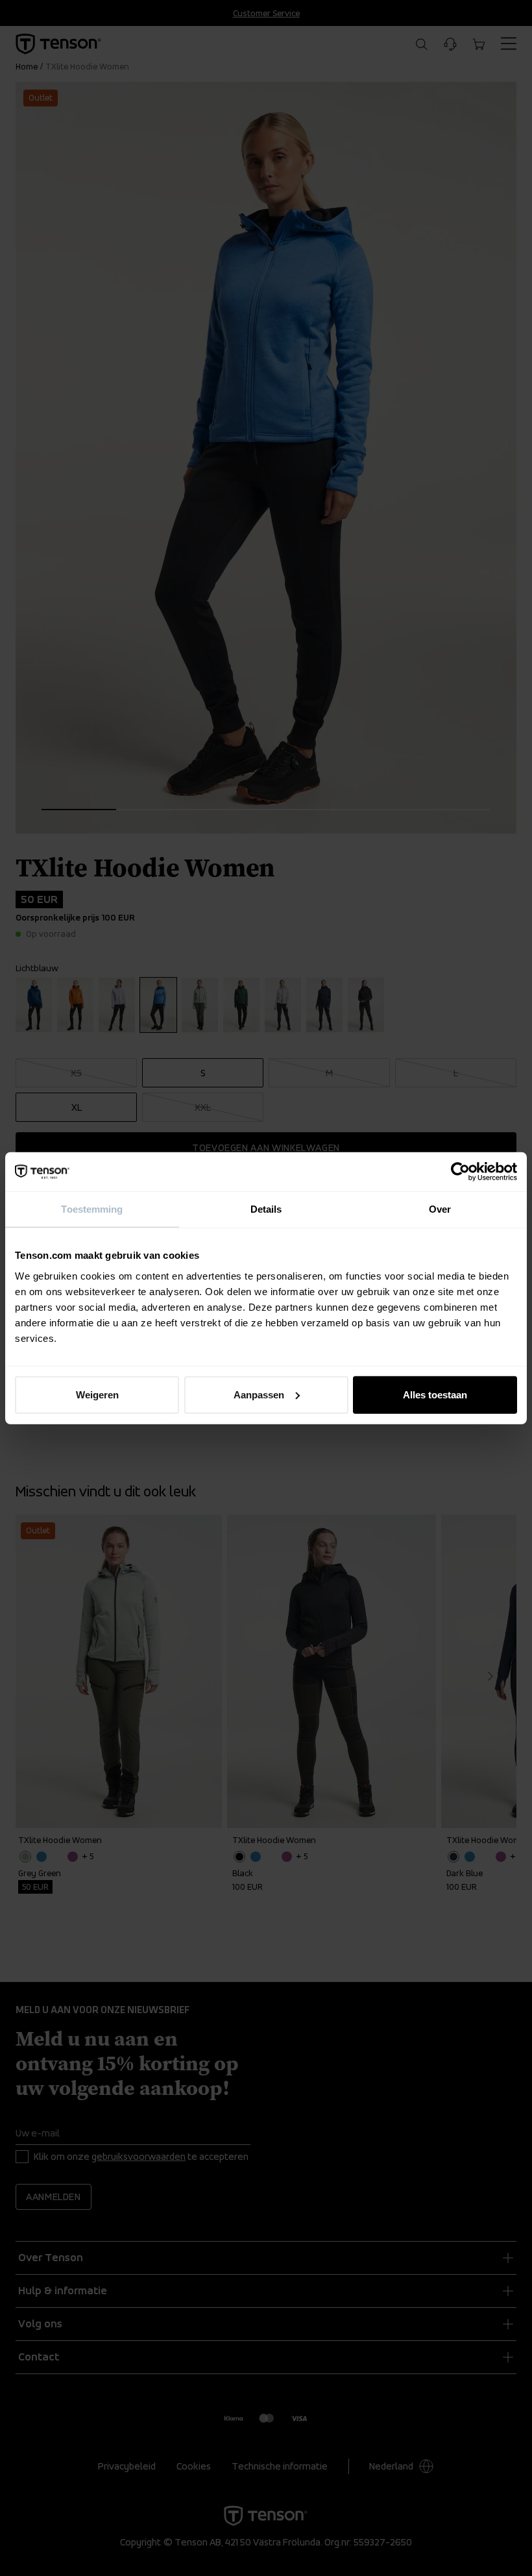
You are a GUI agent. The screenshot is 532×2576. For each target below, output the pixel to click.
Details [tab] (266, 1209)
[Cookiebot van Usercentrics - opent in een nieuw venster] (460, 1172)
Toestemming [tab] (92, 1209)
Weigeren (97, 1394)
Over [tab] (440, 1209)
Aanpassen (259, 1394)
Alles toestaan (435, 1394)
